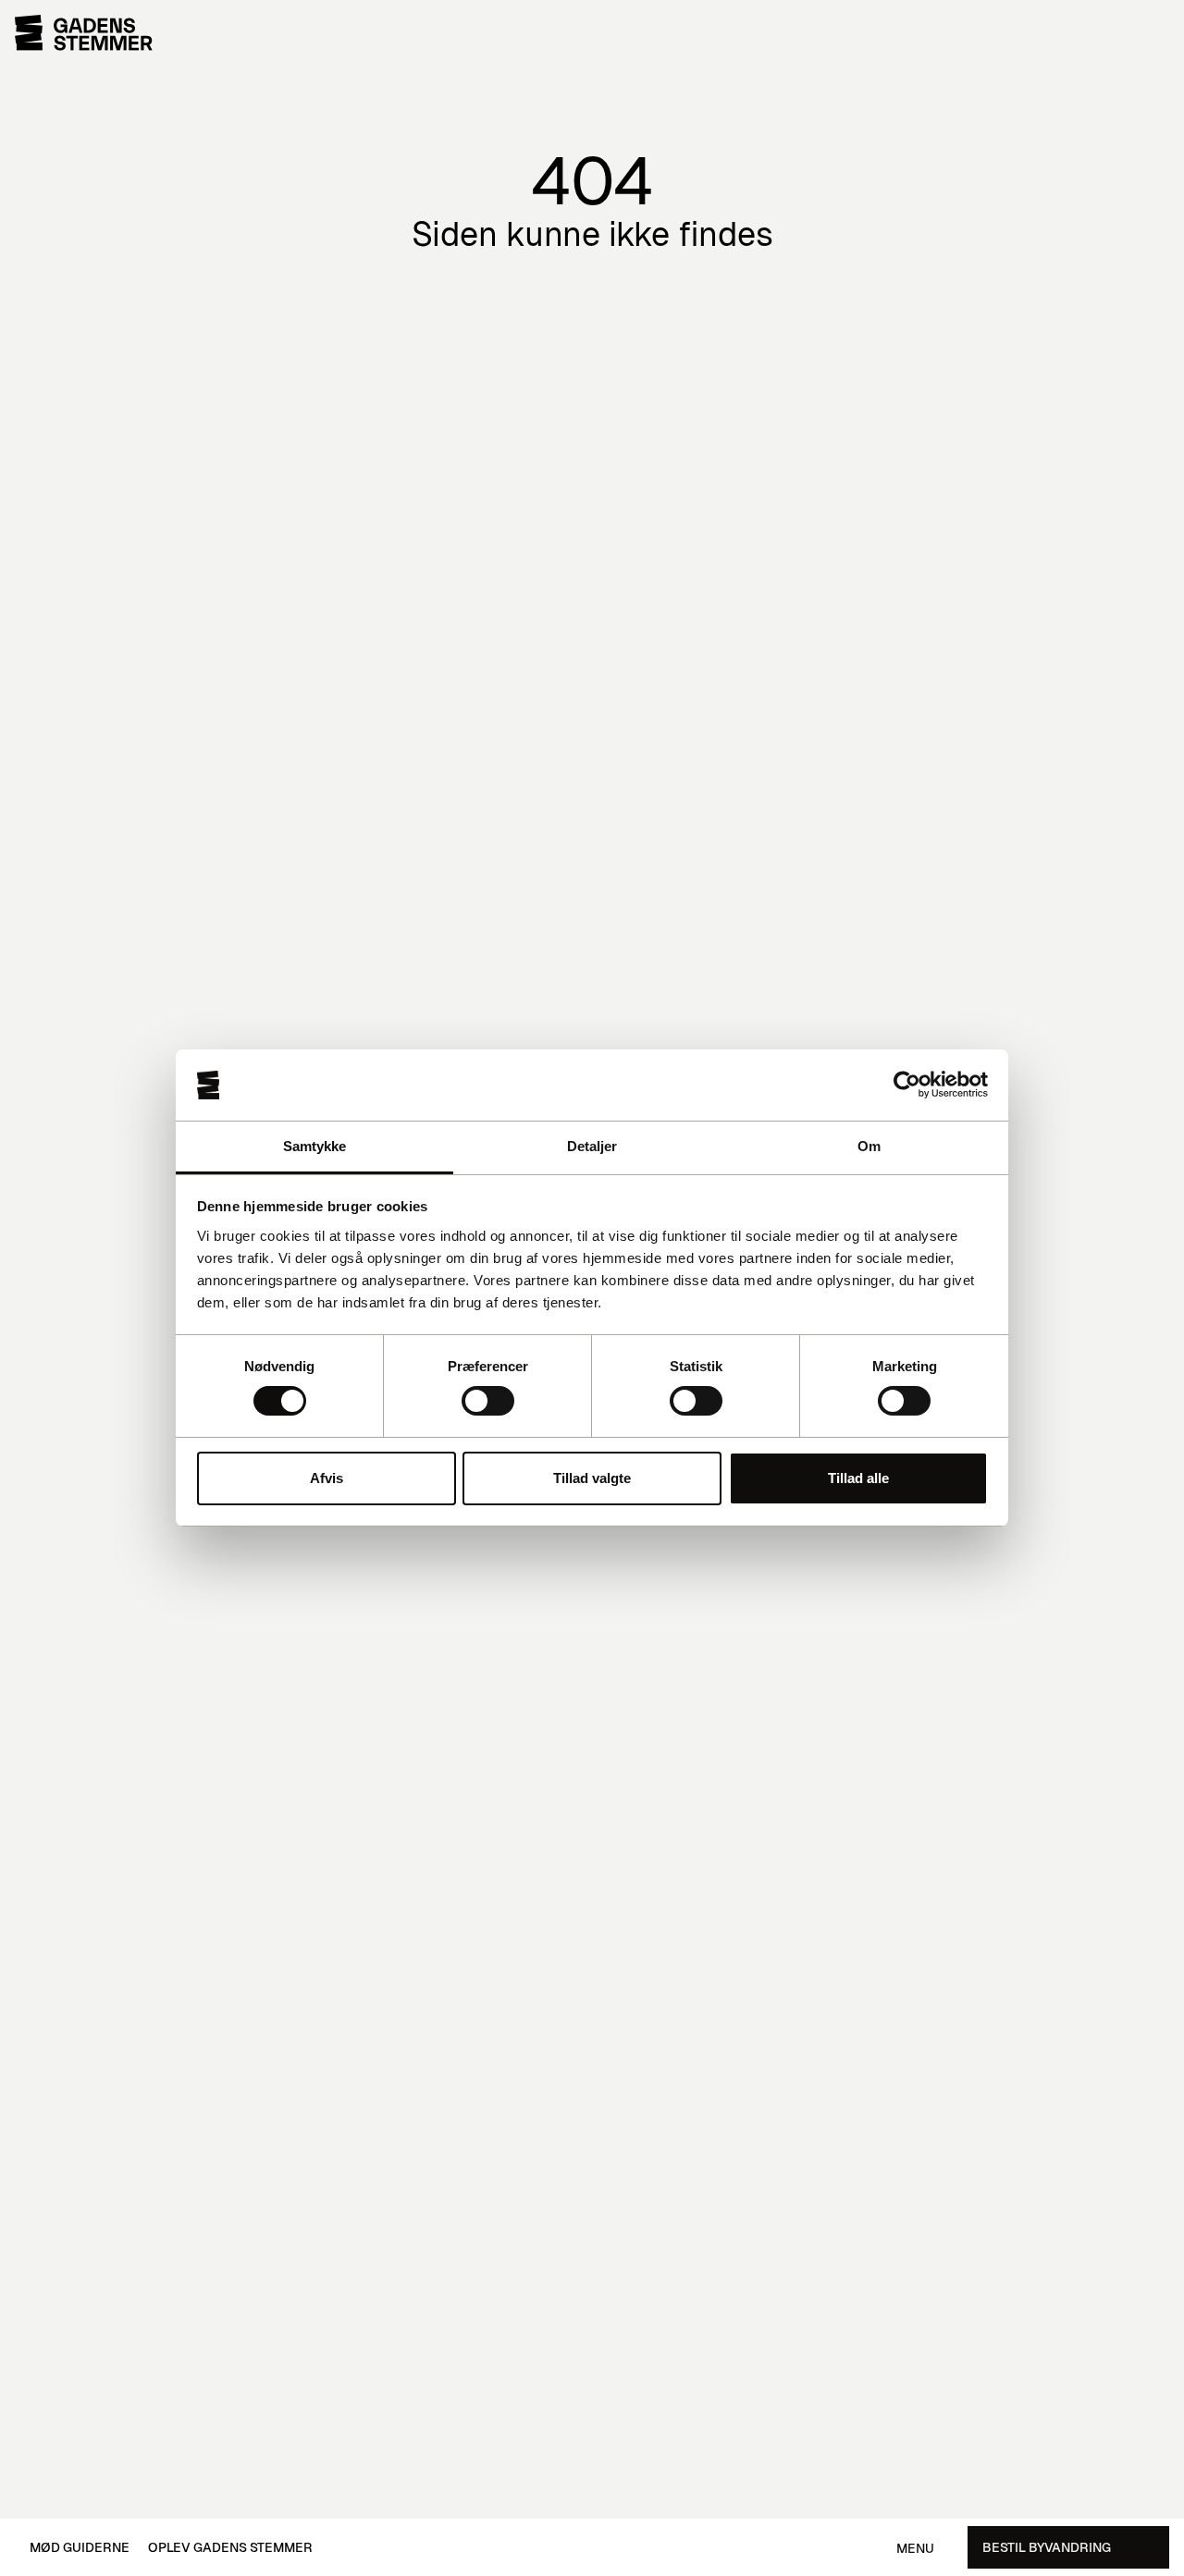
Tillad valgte (592, 1478)
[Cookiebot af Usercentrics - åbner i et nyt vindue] (907, 1085)
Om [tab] (869, 1146)
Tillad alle (858, 1478)
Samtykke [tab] (315, 1146)
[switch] (488, 1401)
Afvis (327, 1478)
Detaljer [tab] (592, 1146)
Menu (915, 2549)
